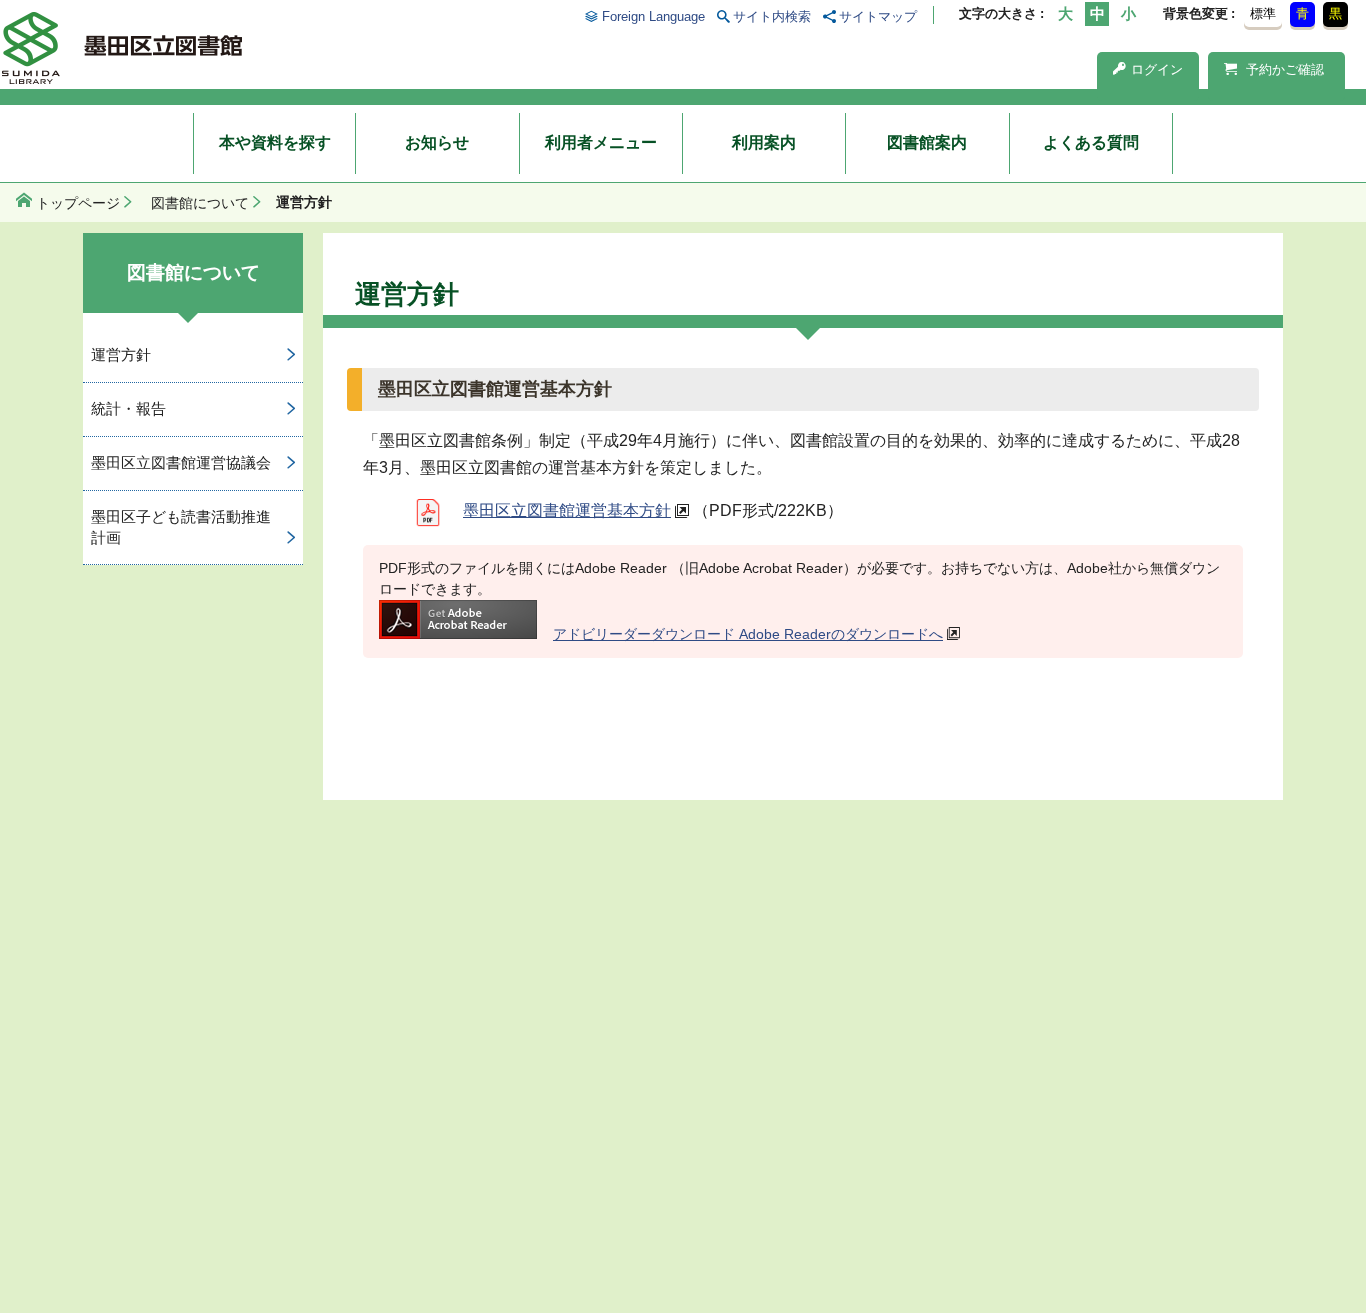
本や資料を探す (275, 142)
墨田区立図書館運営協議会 (181, 462)
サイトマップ (878, 16)
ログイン (1157, 69)
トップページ (78, 203)
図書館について (200, 203)
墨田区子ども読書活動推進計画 (181, 527)
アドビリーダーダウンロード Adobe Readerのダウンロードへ (748, 634)
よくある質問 (1091, 142)
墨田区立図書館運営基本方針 (567, 510)
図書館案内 (927, 142)
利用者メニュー (601, 142)
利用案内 (764, 142)
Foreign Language (653, 16)
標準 (1263, 13)
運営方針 (121, 354)
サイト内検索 (772, 16)
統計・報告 (128, 408)
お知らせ (437, 142)
